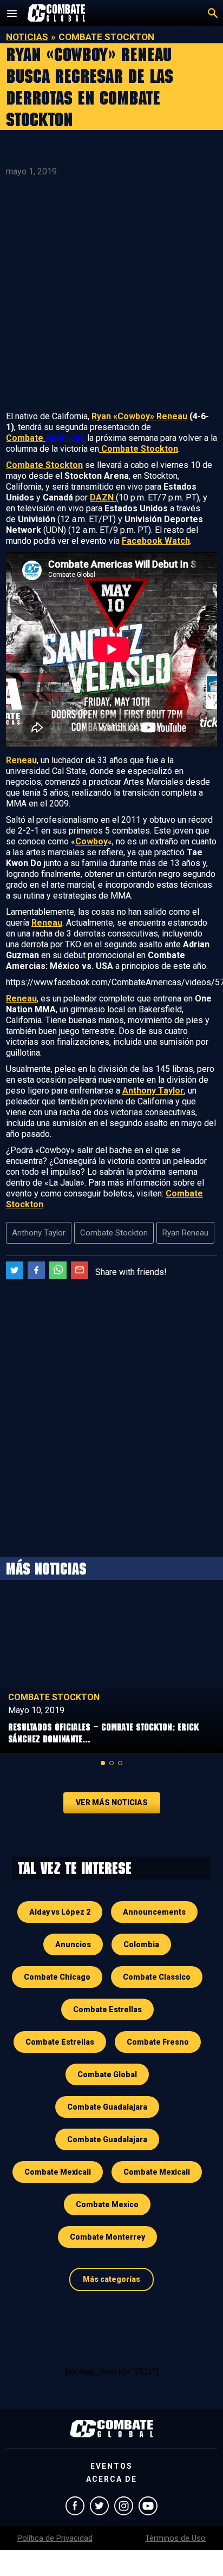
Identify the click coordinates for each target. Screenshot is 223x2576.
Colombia (141, 1944)
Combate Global (107, 2074)
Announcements (154, 1912)
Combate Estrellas (107, 2009)
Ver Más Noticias (112, 1803)
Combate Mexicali (58, 2172)
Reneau (21, 760)
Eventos (111, 2466)
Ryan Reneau (185, 1233)
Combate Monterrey (107, 2237)
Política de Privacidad (55, 2538)
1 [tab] (103, 1763)
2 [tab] (111, 1763)
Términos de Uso (175, 2538)
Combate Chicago (57, 1977)
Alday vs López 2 (60, 1912)
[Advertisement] (111, 294)
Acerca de (111, 2479)
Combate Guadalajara (107, 2107)
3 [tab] (120, 1763)
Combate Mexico (107, 2204)
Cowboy (91, 841)
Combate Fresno (158, 2042)
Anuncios (73, 1944)
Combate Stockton (139, 449)
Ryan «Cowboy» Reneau (139, 416)
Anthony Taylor (153, 1091)
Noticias (27, 37)
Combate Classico (157, 1977)
